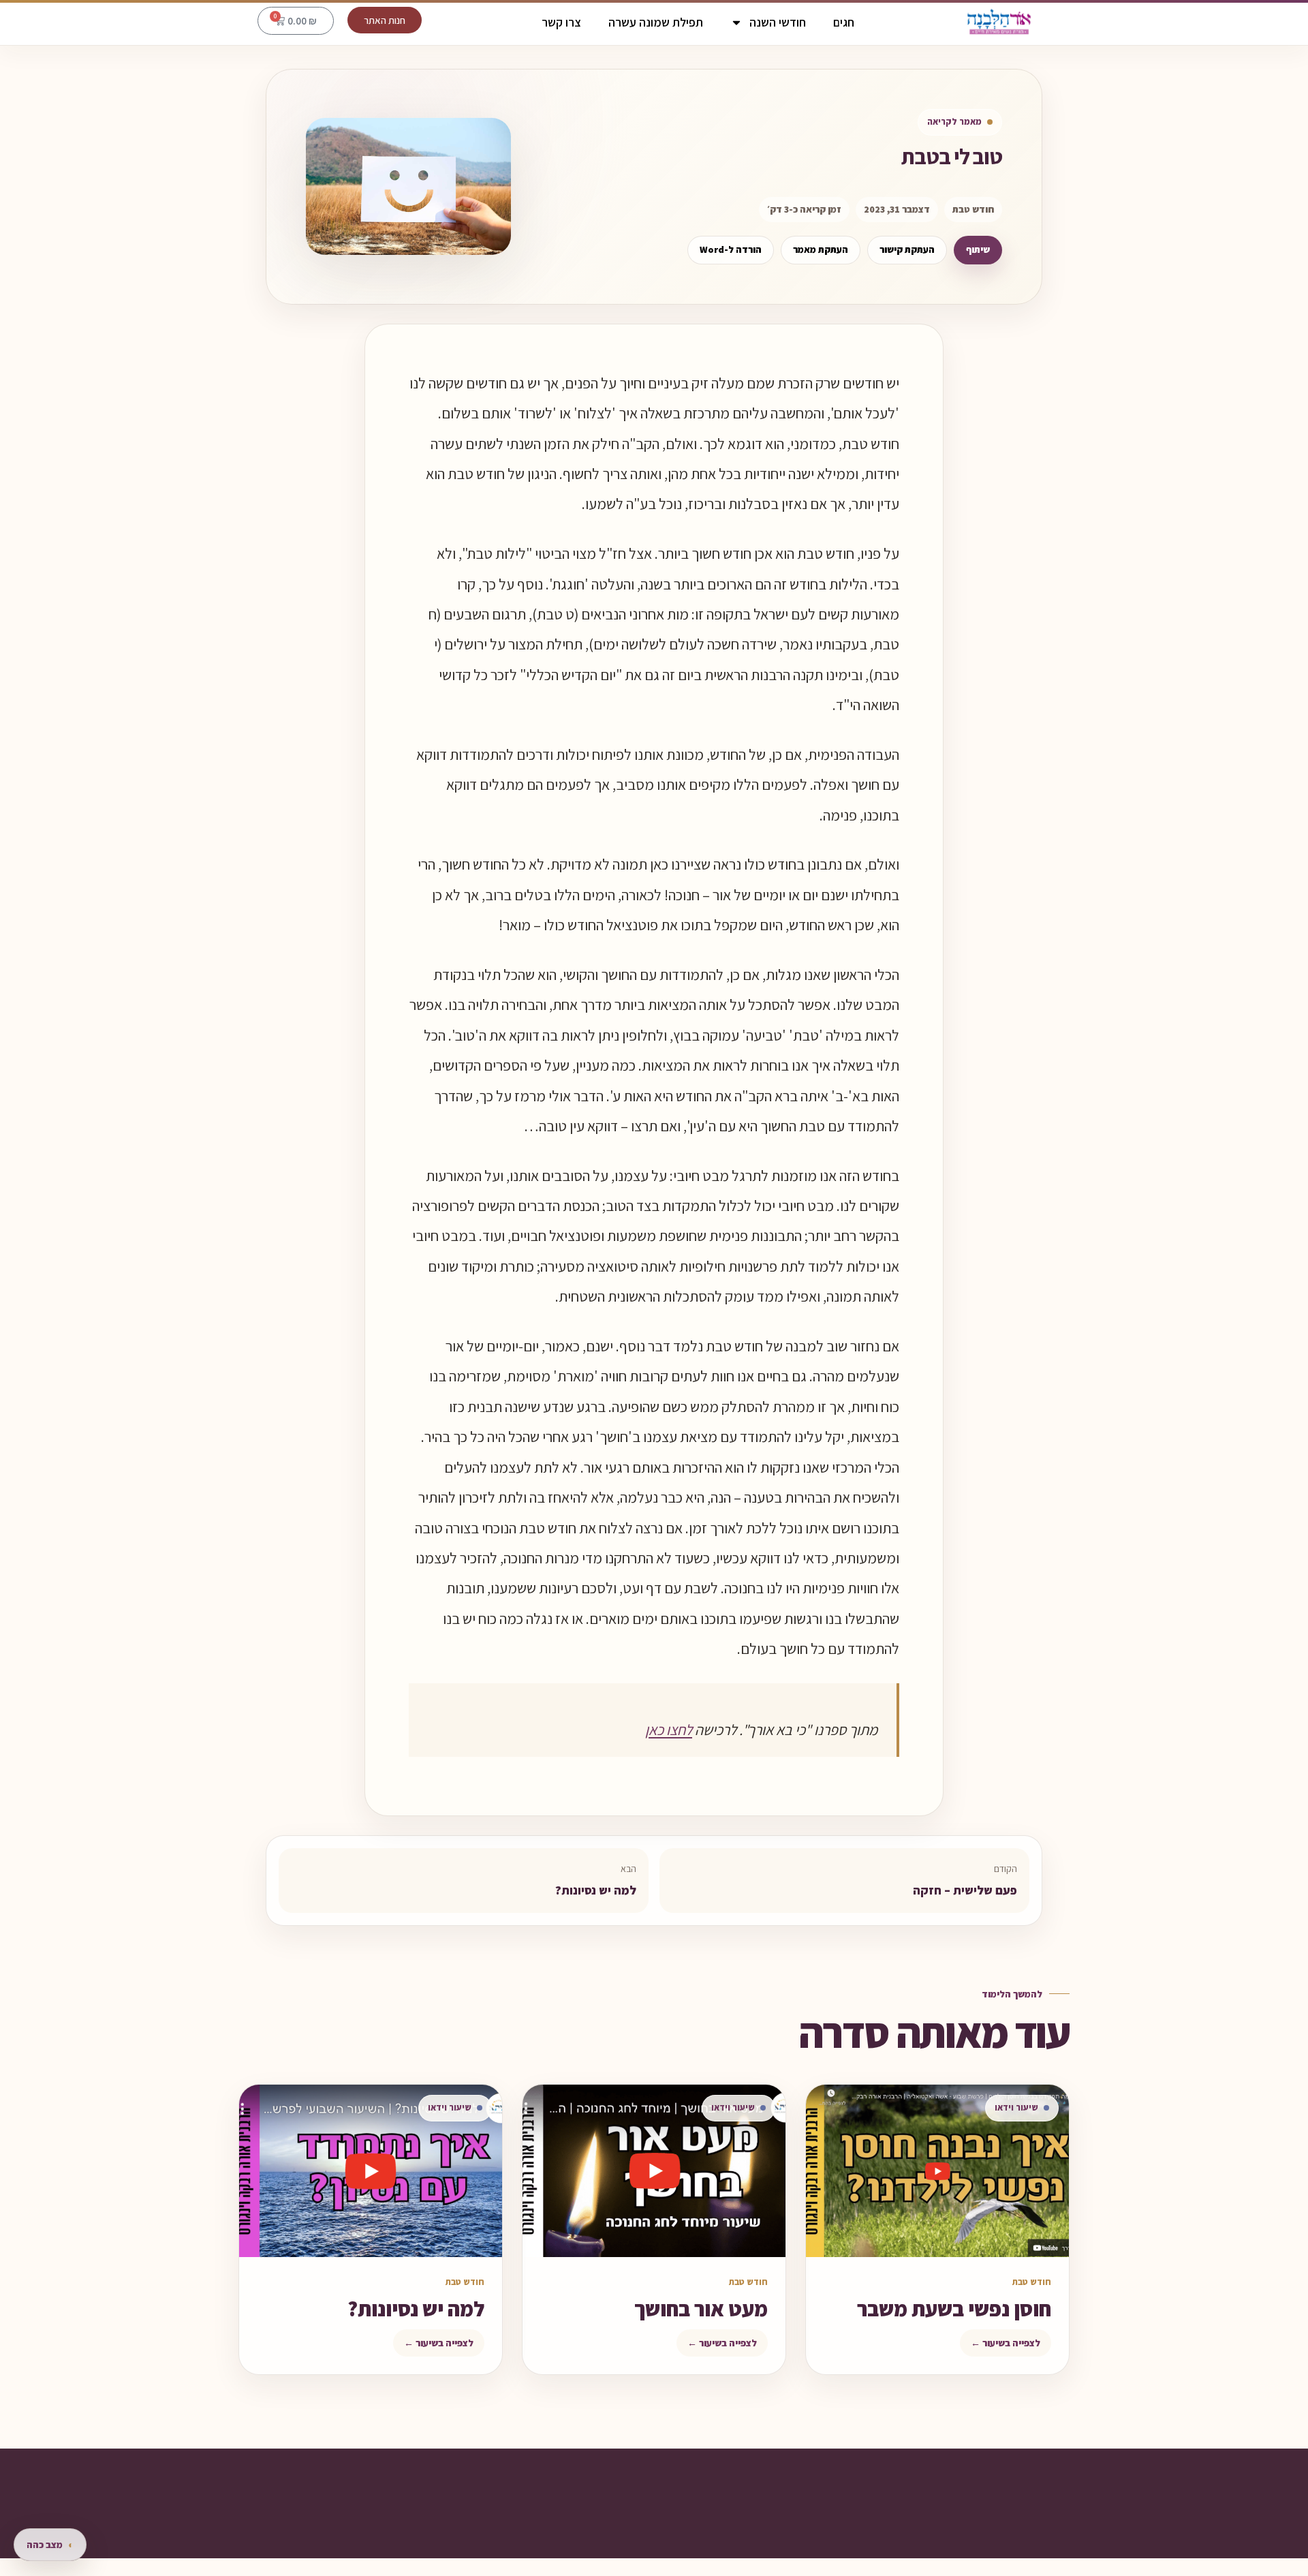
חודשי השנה (778, 22)
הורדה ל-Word (731, 249)
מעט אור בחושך (701, 2309)
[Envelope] (590, 2539)
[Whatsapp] (642, 2539)
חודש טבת (973, 209)
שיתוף (978, 249)
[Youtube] (616, 2539)
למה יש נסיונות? (416, 2309)
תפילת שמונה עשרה (656, 22)
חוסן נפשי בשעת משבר (954, 2309)
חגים (844, 22)
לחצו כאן (669, 1730)
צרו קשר (561, 22)
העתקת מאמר (821, 249)
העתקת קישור (907, 249)
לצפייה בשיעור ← (1006, 2343)
